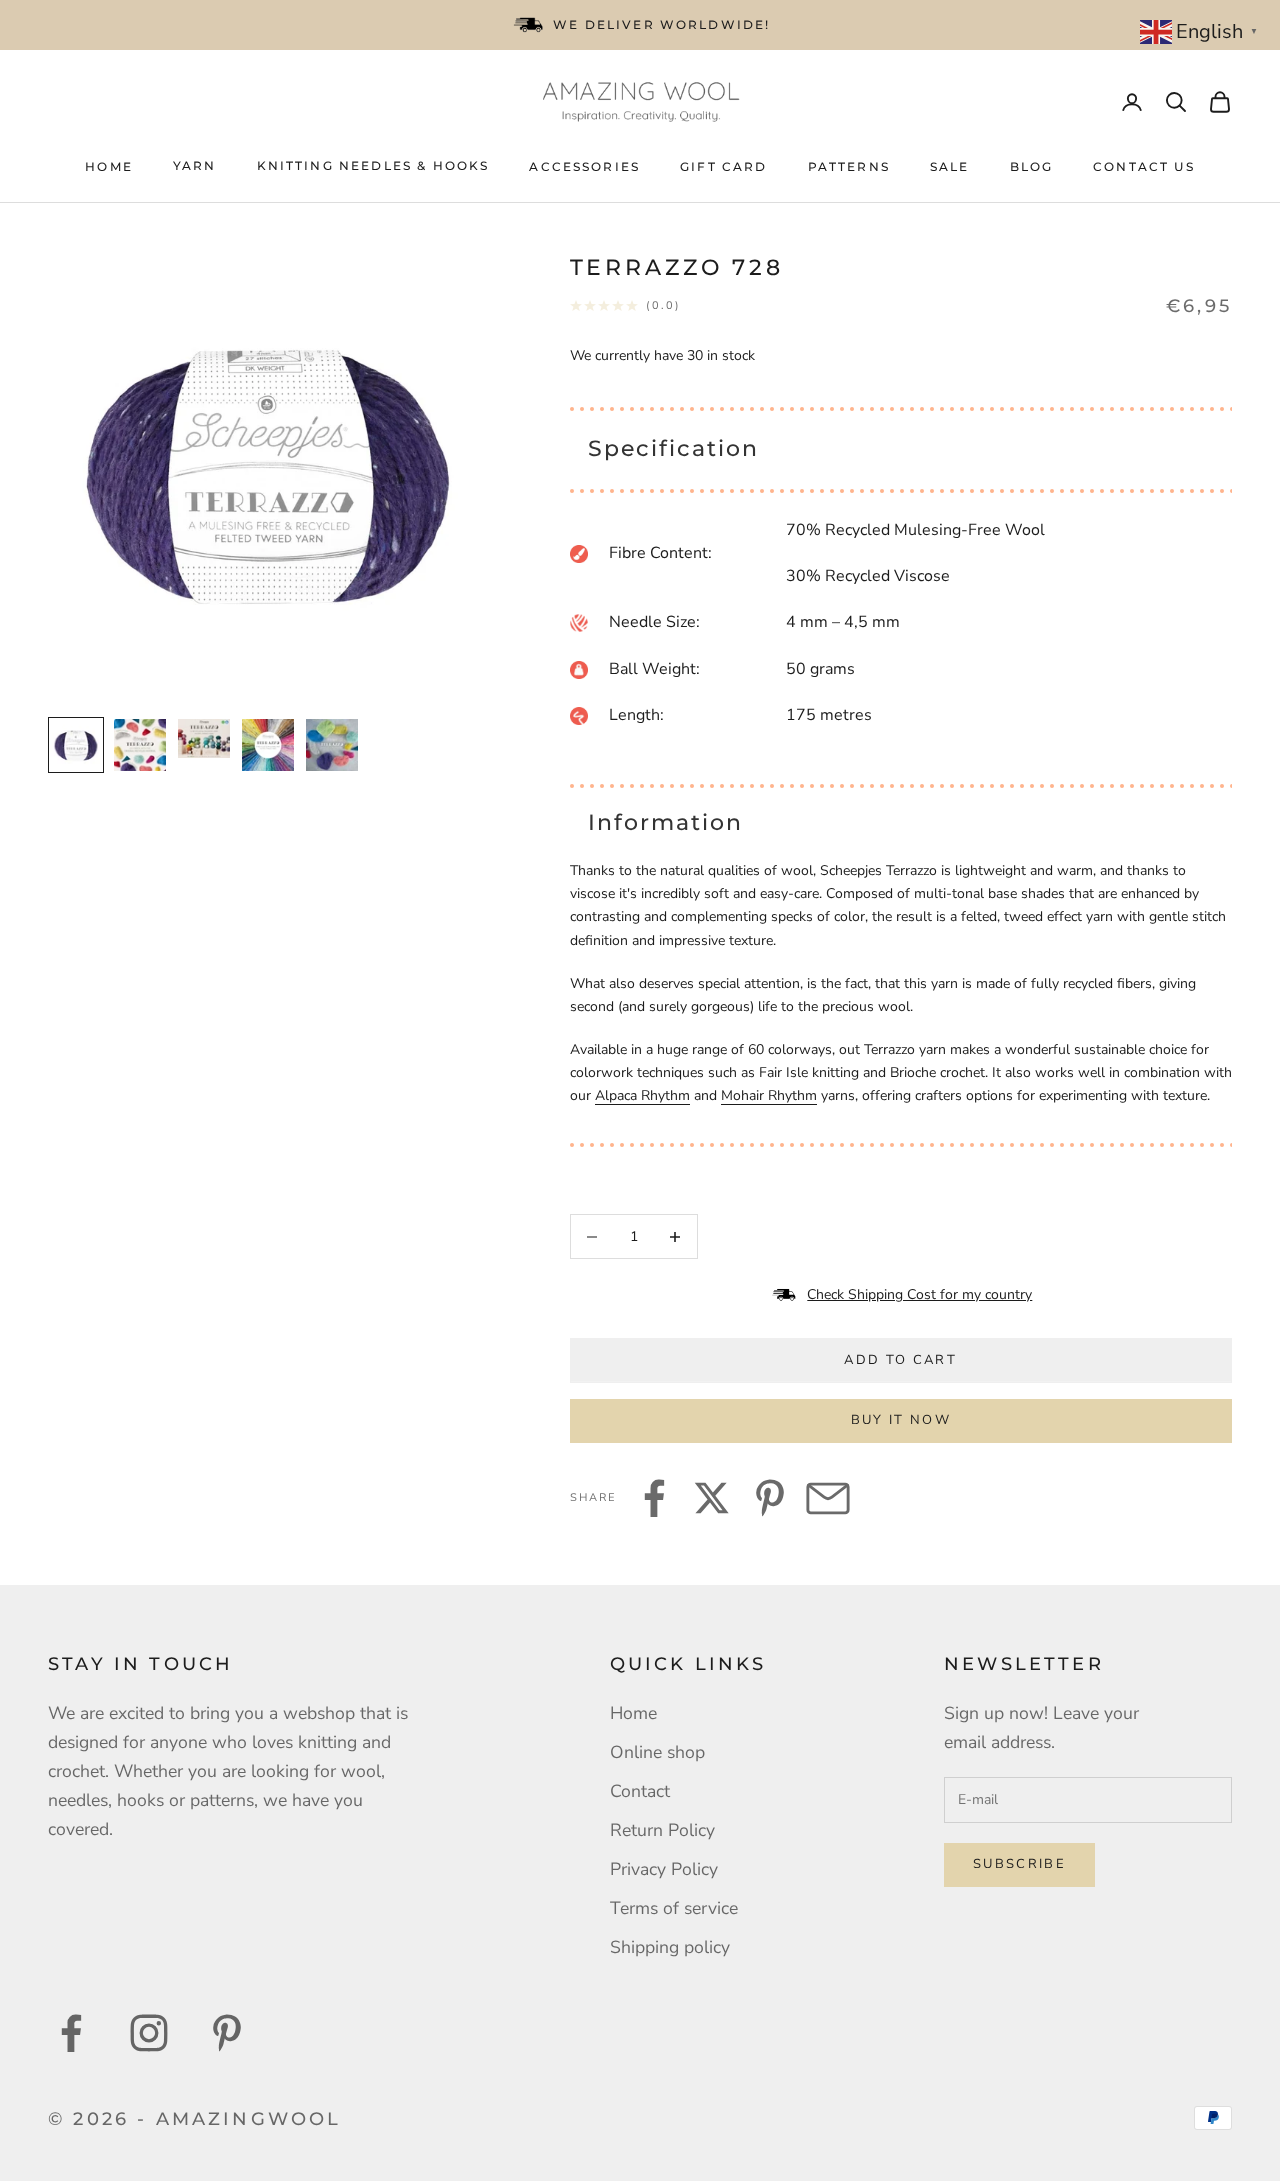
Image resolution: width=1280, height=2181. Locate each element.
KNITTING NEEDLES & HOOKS (373, 165)
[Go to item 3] (204, 738)
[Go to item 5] (332, 745)
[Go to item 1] (76, 745)
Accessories (584, 166)
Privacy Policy (664, 1869)
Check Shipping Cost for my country (919, 1294)
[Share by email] (828, 1498)
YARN (195, 165)
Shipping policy (670, 1947)
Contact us (1144, 166)
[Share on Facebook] (654, 1498)
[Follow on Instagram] (149, 2033)
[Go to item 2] (140, 745)
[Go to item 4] (268, 745)
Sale (950, 166)
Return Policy (662, 1830)
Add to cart (900, 1360)
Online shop (657, 1752)
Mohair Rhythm (769, 1095)
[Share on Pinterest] (770, 1498)
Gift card (723, 166)
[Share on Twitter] (712, 1498)
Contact (640, 1791)
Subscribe (1019, 1864)
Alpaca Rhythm (642, 1095)
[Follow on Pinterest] (227, 2033)
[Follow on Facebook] (71, 2033)
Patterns (849, 166)
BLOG (1032, 166)
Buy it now (901, 1420)
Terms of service (674, 1908)
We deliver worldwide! (661, 24)
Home (109, 166)
